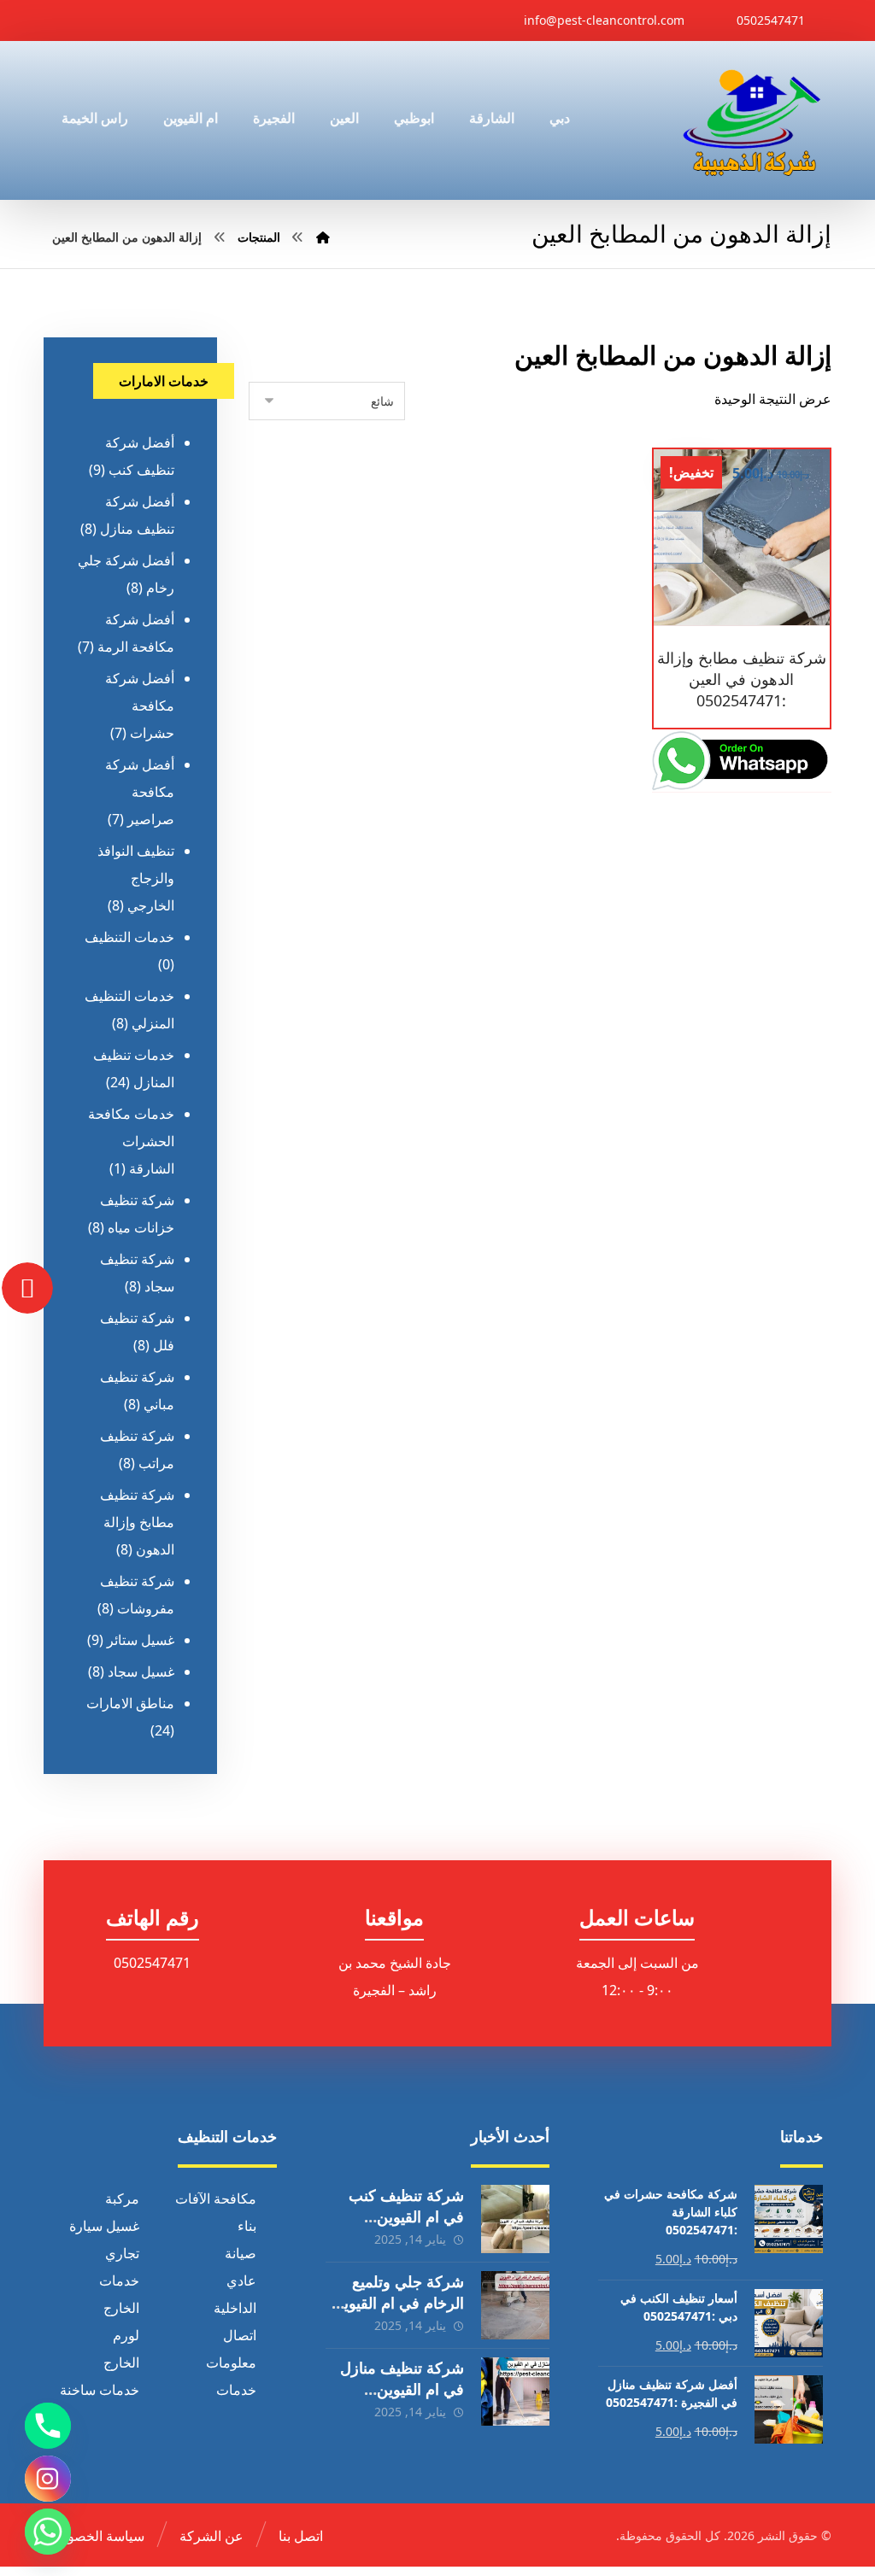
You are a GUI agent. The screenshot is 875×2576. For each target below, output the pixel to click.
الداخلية (235, 2308)
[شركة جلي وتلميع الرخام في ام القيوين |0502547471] (515, 2305)
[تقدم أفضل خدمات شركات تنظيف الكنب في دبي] (752, 120)
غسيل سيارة (104, 2226)
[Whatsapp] (48, 2532)
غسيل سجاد (141, 1671)
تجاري (122, 2253)
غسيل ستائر (141, 1640)
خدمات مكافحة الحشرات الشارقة (131, 1141)
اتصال (240, 2335)
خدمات (119, 2280)
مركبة (122, 2198)
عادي (241, 2280)
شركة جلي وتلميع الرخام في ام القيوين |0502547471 (398, 2303)
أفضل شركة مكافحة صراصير (140, 792)
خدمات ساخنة (100, 2390)
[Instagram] (48, 2479)
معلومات (231, 2362)
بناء (247, 2226)
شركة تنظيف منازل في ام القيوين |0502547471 (402, 2389)
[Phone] (48, 2426)
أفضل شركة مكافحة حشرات (140, 705)
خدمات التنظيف (129, 937)
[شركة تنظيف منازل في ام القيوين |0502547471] (515, 2392)
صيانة (241, 2253)
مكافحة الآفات (216, 2198)
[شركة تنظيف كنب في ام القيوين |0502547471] (515, 2219)
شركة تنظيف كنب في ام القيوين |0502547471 (406, 2216)
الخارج (121, 2308)
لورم (126, 2335)
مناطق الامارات (130, 1703)
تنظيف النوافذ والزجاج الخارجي (136, 878)
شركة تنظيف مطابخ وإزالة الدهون (137, 1522)
